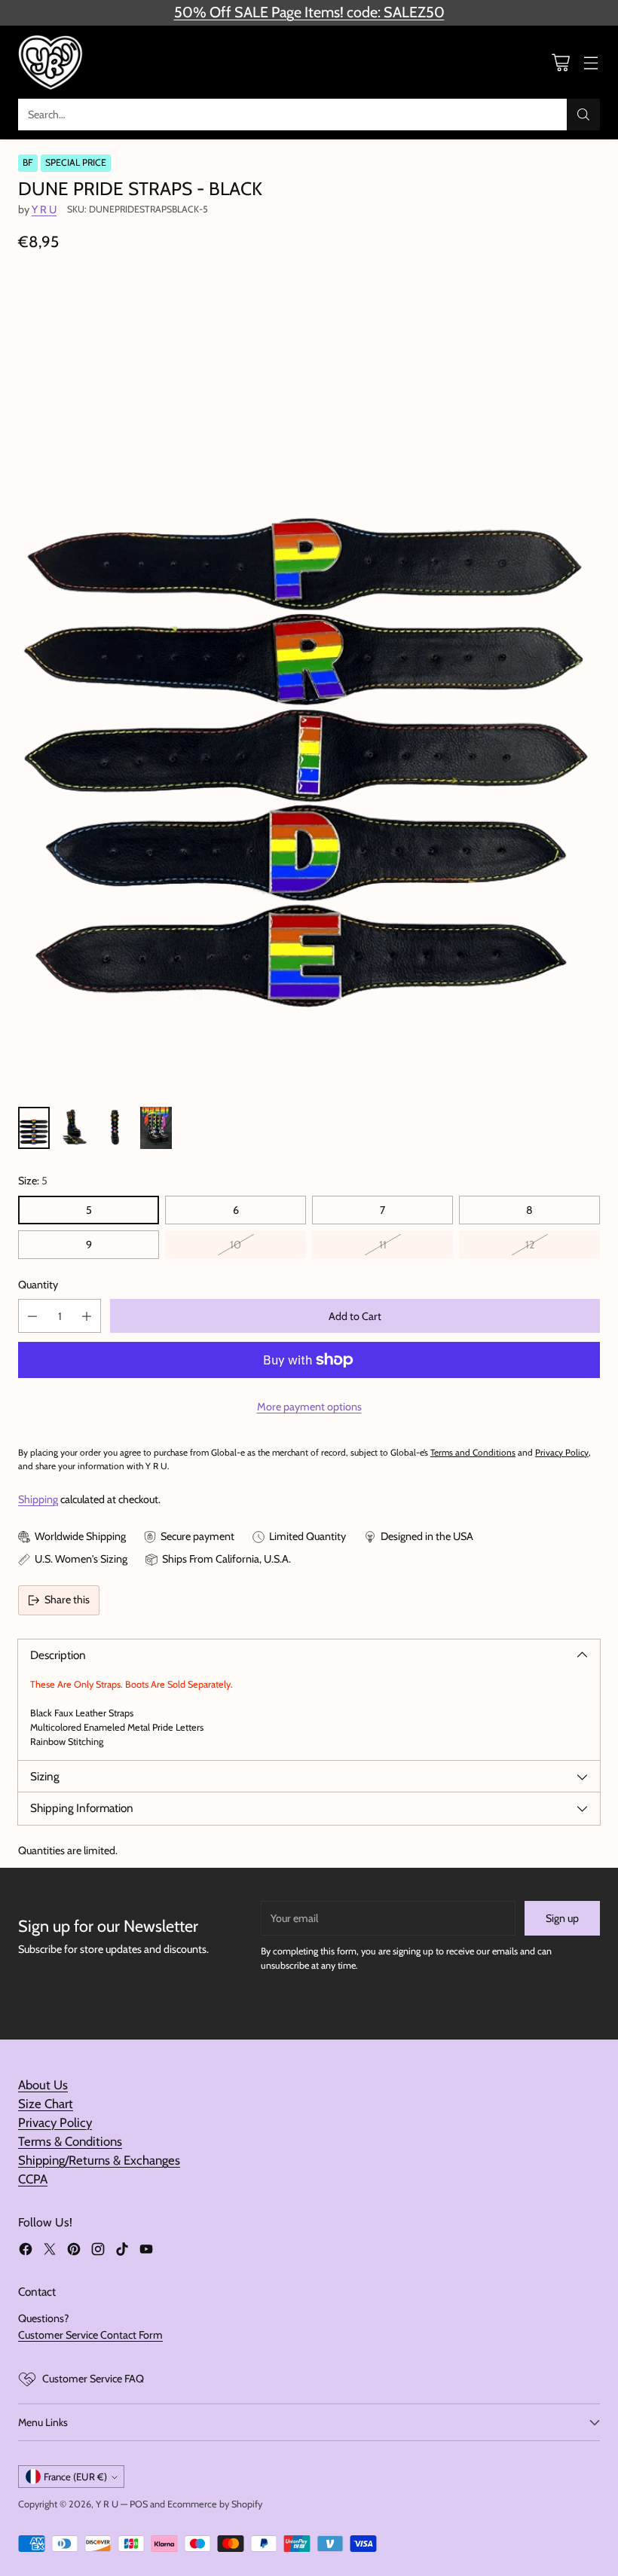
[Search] (583, 115)
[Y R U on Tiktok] (122, 2251)
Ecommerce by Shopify (215, 2504)
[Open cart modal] (560, 62)
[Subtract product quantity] (32, 1316)
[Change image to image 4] (156, 1128)
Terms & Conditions (70, 2141)
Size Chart (46, 2104)
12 (530, 1245)
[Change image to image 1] (34, 1128)
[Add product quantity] (87, 1316)
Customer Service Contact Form (90, 2335)
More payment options (309, 1407)
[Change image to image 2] (75, 1128)
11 (383, 1245)
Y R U (44, 209)
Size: (33, 1181)
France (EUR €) (75, 2477)
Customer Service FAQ (93, 2379)
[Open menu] (590, 62)
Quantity (38, 1285)
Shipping (38, 1499)
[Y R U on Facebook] (26, 2251)
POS (139, 2504)
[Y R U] (52, 62)
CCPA (33, 2179)
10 (236, 1245)
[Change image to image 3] (115, 1128)
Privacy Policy (55, 2122)
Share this (67, 1600)
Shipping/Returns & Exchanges (99, 2160)
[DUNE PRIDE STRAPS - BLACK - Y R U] (309, 683)
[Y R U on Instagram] (98, 2251)
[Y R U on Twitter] (50, 2251)
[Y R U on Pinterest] (74, 2251)
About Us (43, 2085)
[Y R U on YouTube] (146, 2251)
